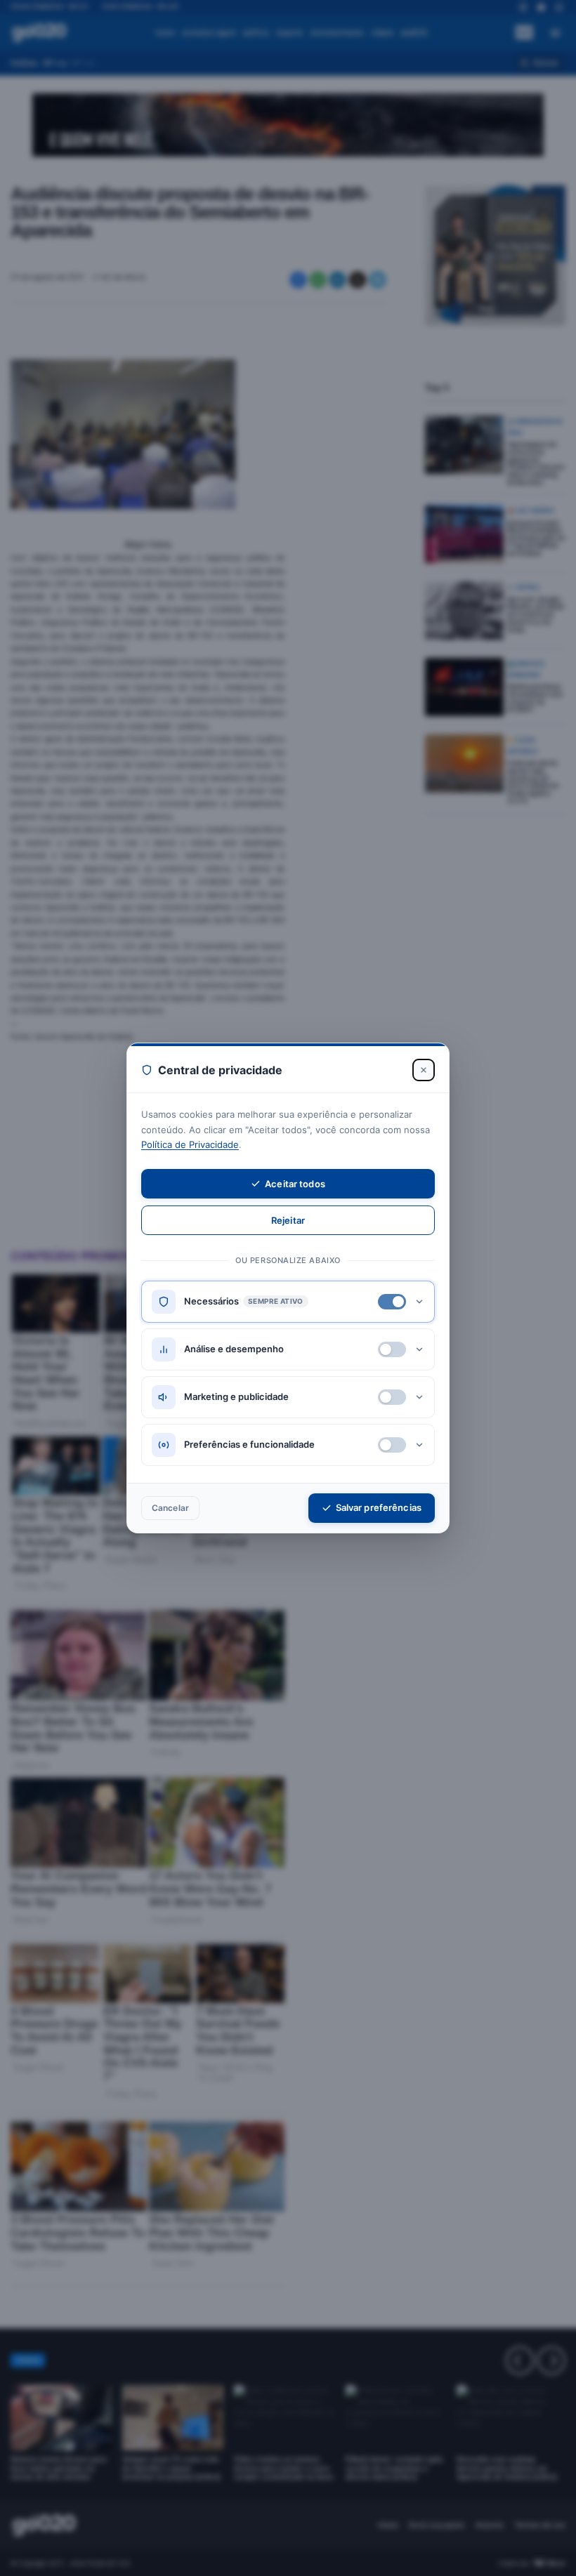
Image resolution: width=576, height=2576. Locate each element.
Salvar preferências (379, 1507)
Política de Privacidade (190, 1144)
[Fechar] (424, 1070)
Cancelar (170, 1508)
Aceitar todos (295, 1184)
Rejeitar (288, 1220)
